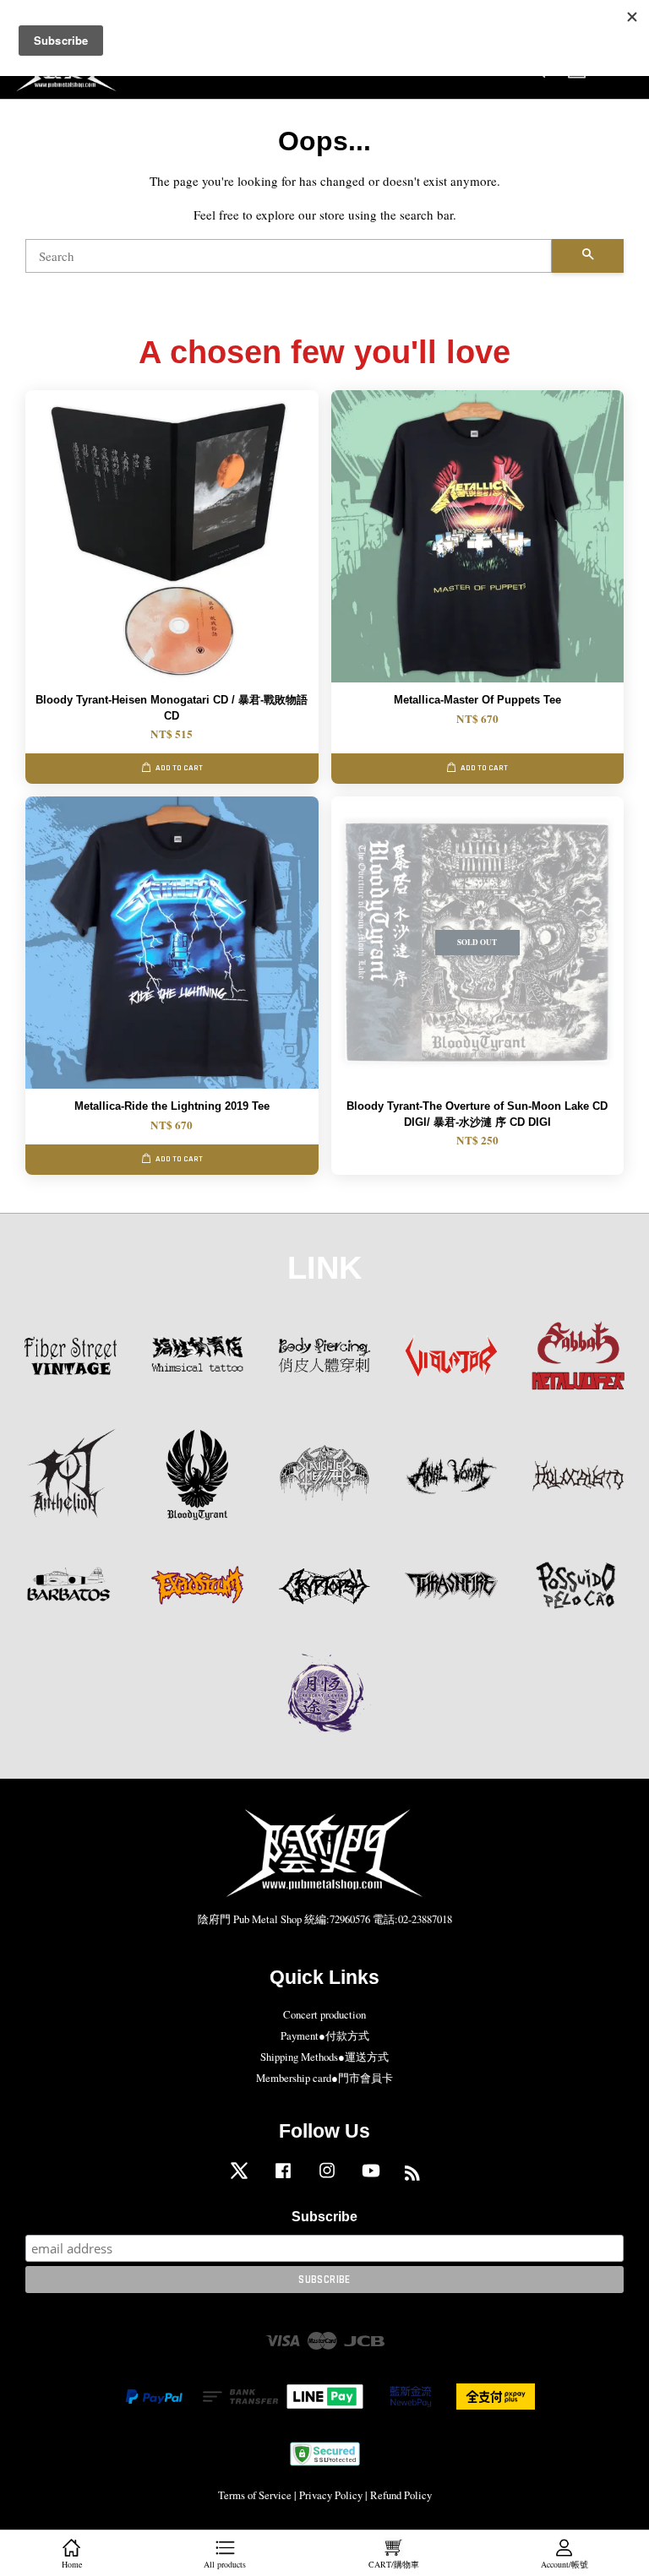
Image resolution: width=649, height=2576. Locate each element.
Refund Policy (401, 2495)
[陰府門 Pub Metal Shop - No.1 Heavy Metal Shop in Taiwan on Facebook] (283, 2179)
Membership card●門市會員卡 (324, 2078)
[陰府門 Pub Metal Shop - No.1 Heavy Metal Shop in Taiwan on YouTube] (371, 2179)
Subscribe (324, 2217)
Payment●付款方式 (325, 2036)
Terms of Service (255, 2495)
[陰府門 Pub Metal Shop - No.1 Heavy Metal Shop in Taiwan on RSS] (412, 2176)
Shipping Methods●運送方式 (324, 2057)
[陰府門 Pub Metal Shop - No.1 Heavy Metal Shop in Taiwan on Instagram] (327, 2179)
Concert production (324, 2015)
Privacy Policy (331, 2495)
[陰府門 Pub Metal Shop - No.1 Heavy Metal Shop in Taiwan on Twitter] (239, 2179)
